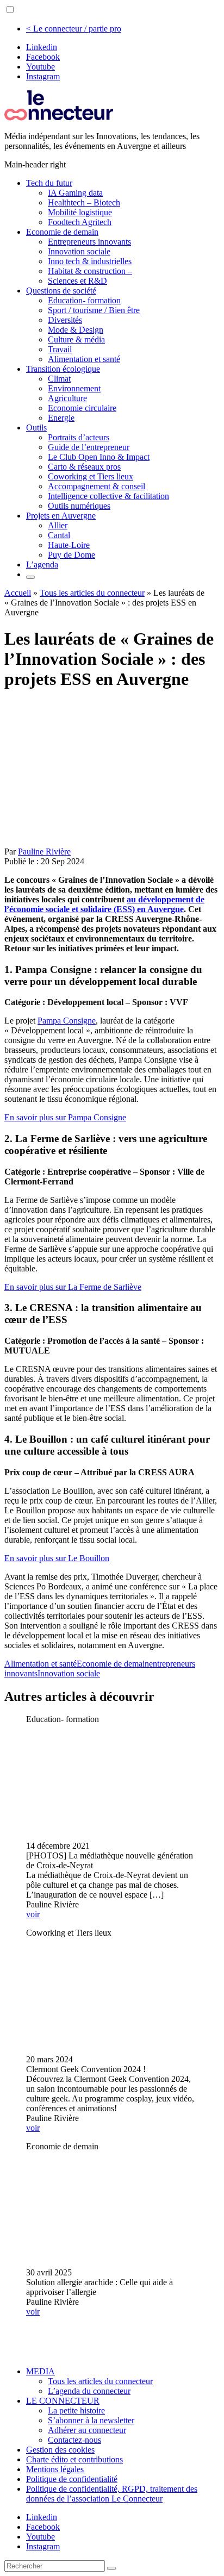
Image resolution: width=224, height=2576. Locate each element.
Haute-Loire (69, 545)
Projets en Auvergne (61, 516)
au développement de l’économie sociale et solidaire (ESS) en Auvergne (104, 904)
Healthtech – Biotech (84, 202)
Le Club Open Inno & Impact (99, 457)
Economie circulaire (82, 408)
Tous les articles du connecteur (92, 593)
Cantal (59, 535)
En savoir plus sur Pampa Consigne (65, 1117)
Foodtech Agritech (80, 222)
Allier (58, 525)
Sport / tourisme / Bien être (94, 310)
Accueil (18, 593)
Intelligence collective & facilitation (108, 496)
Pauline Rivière (44, 852)
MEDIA (41, 2371)
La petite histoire (76, 2410)
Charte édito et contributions (74, 2459)
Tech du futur (49, 183)
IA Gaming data (75, 193)
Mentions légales (55, 2469)
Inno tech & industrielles (90, 261)
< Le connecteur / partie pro (74, 29)
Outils (36, 428)
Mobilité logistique (80, 212)
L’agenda (42, 565)
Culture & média (76, 339)
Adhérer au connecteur (87, 2430)
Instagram (43, 76)
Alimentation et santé (84, 359)
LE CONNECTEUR (63, 2401)
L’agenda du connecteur (89, 2391)
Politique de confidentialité (72, 2479)
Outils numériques (79, 506)
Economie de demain (62, 232)
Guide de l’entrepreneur (89, 447)
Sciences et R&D (77, 281)
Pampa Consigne (67, 1021)
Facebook (43, 57)
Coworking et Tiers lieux (91, 476)
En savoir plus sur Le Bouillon (57, 1558)
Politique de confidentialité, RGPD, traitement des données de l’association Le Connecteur (112, 2494)
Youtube (41, 67)
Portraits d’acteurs (79, 437)
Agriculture (67, 398)
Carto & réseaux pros (84, 467)
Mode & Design (76, 330)
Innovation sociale (79, 251)
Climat (59, 379)
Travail (60, 349)
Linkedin (42, 47)
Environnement (74, 388)
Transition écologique (63, 369)
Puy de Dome (71, 555)
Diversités (65, 320)
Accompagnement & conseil (97, 486)
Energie (61, 418)
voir (33, 1914)
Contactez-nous (74, 2440)
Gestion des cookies (60, 2450)
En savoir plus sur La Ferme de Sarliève (73, 1287)
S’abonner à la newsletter (91, 2420)
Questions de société (61, 291)
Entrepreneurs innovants (89, 242)
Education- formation (84, 300)
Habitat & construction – (90, 271)
